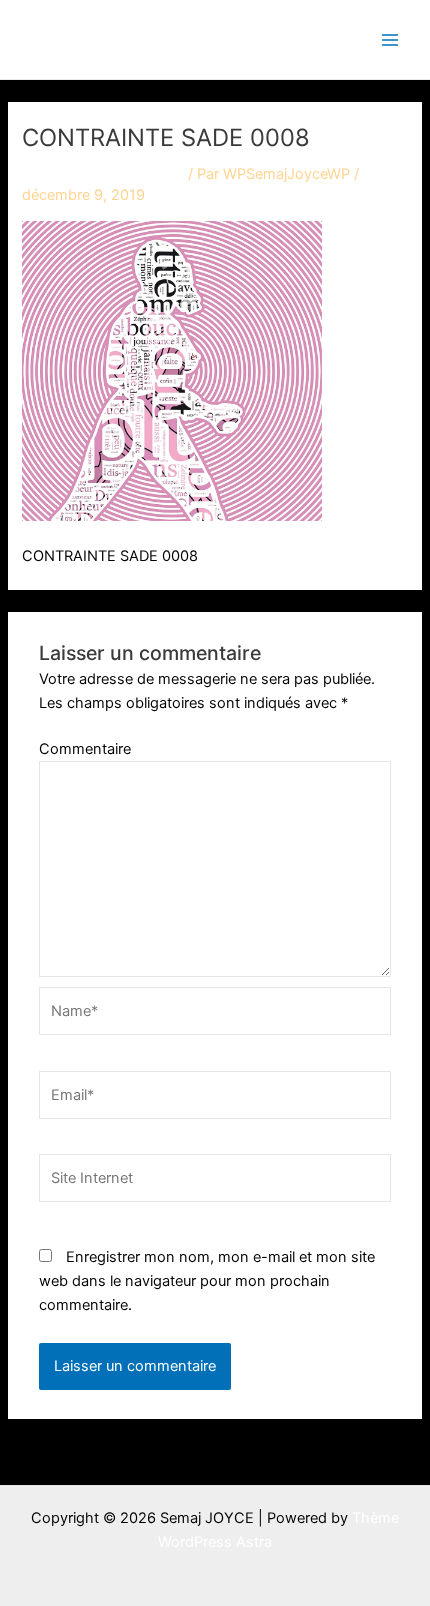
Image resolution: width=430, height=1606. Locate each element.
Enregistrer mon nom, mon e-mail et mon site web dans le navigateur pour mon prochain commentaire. (207, 1281)
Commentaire (85, 749)
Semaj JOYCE (122, 38)
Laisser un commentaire (103, 174)
